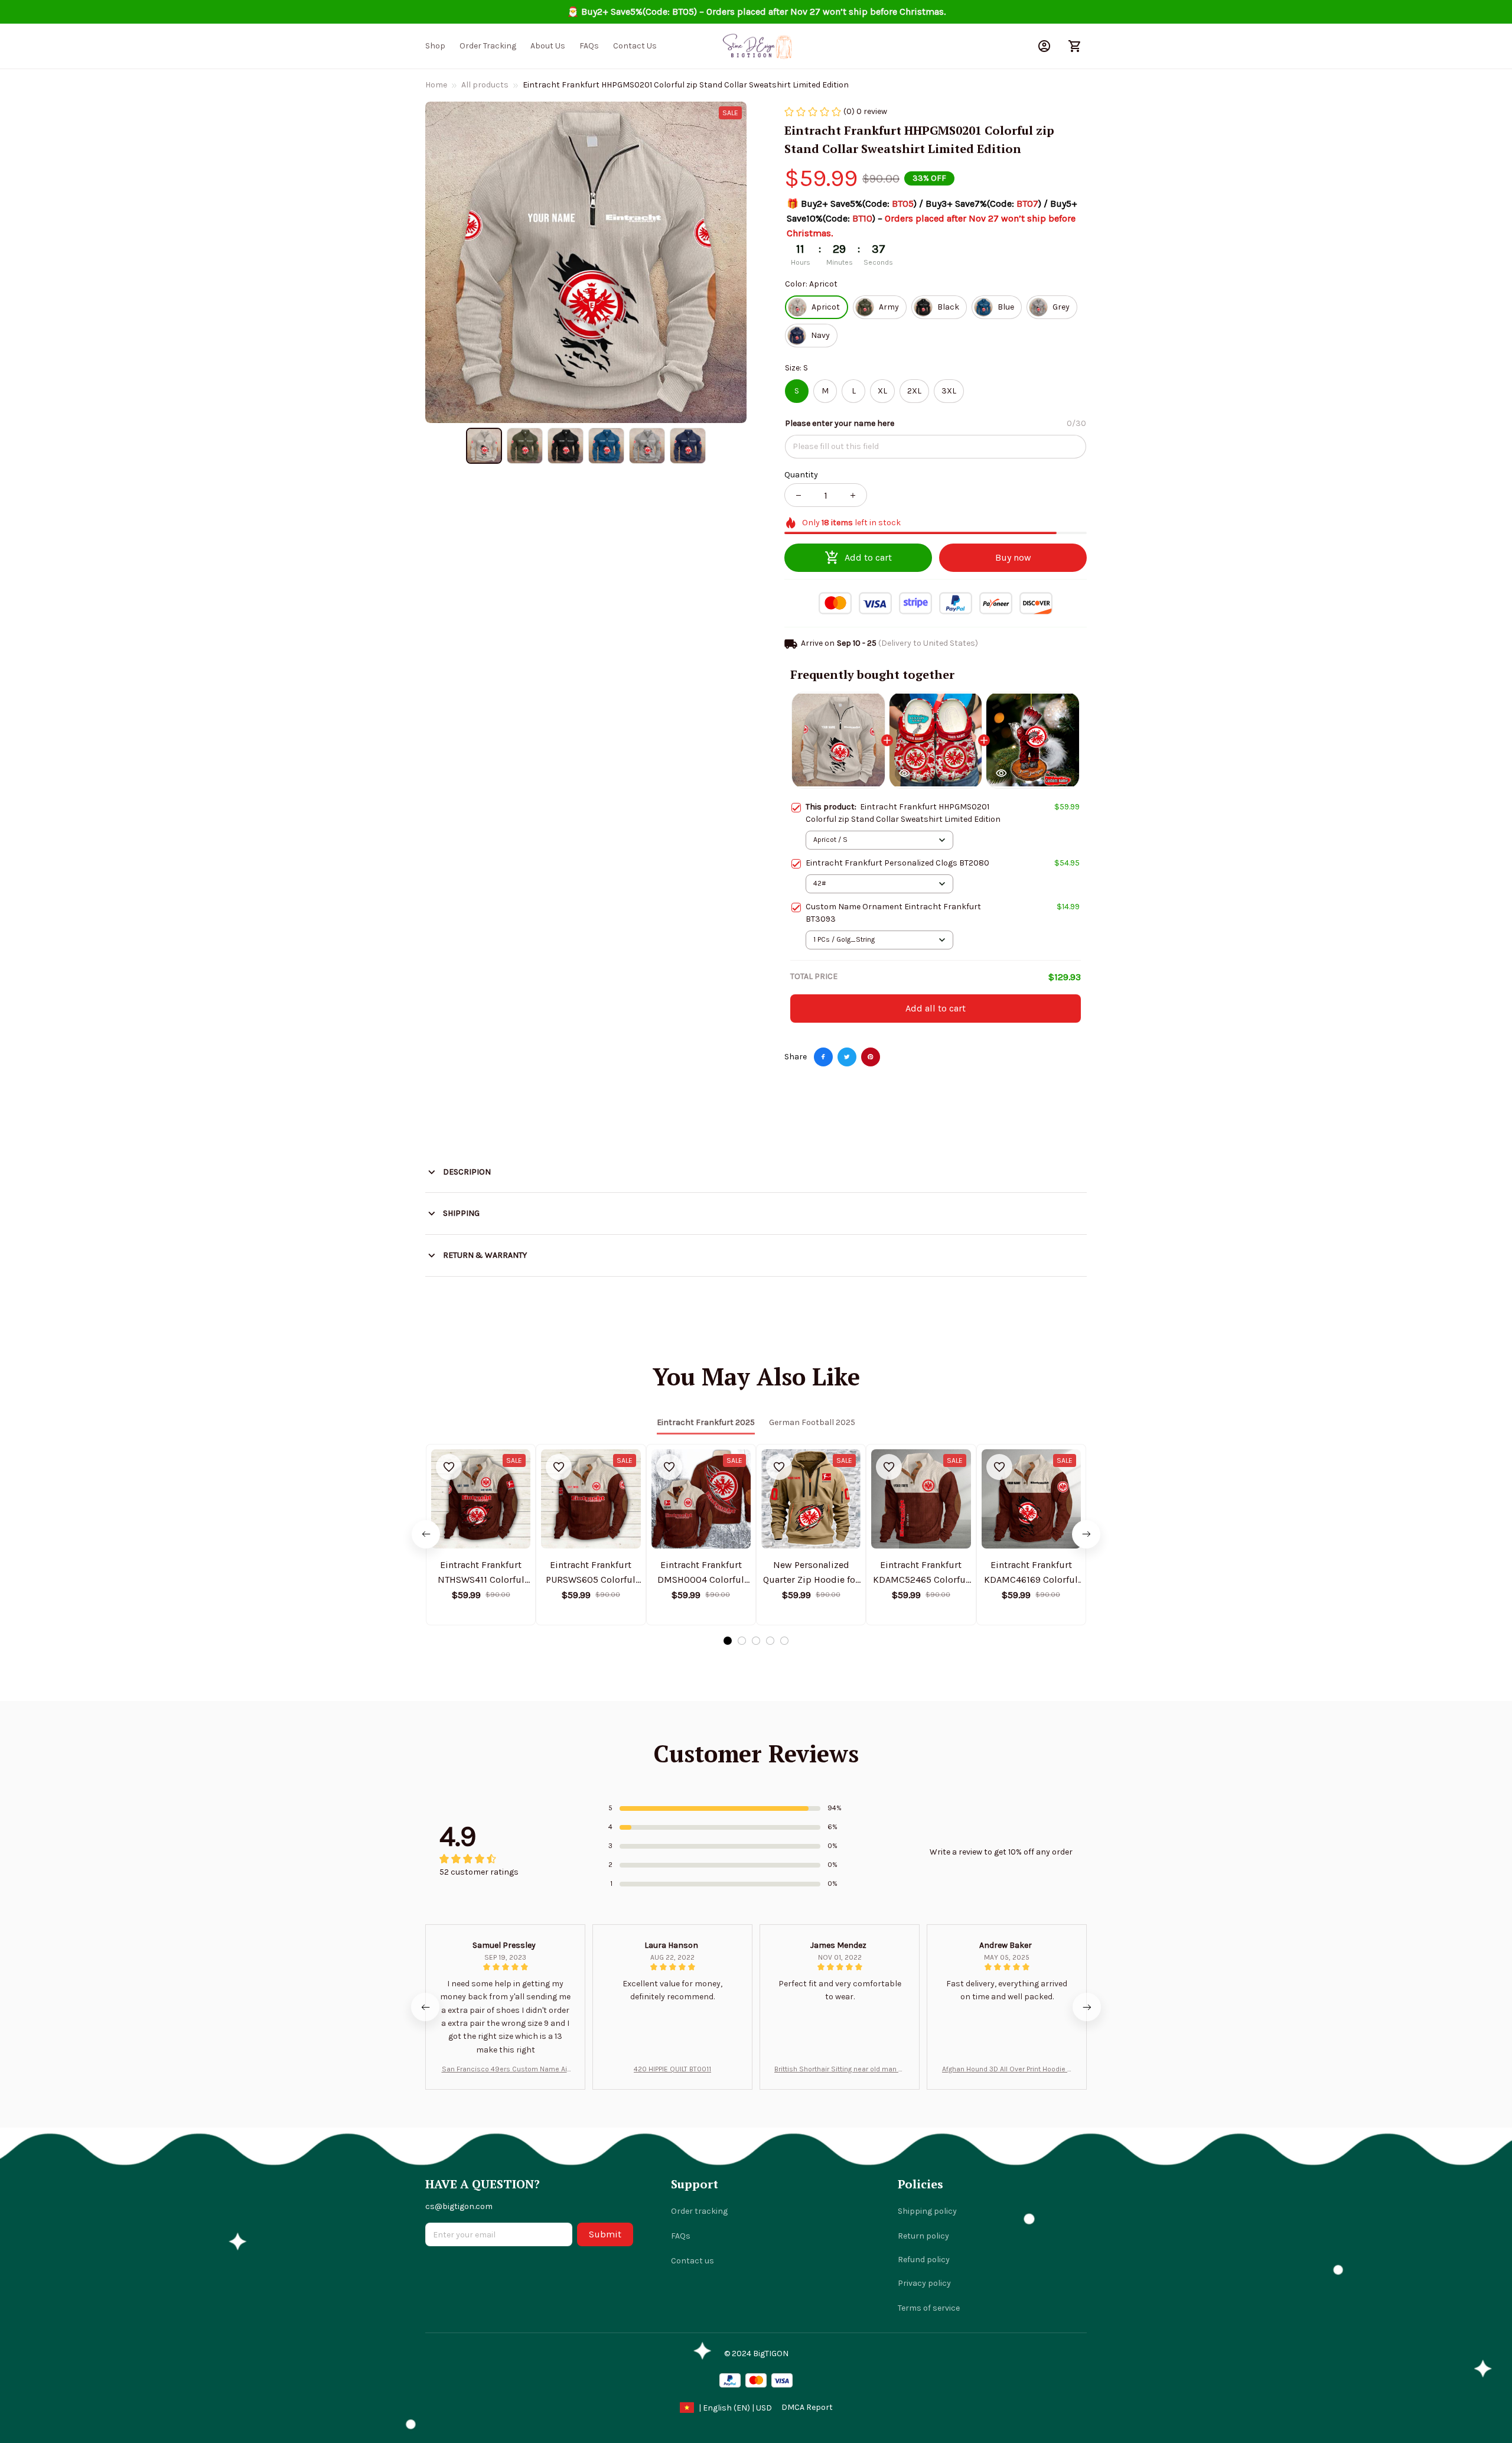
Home (436, 85)
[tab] (728, 1641)
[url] (807, 2408)
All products (485, 85)
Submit (605, 2234)
